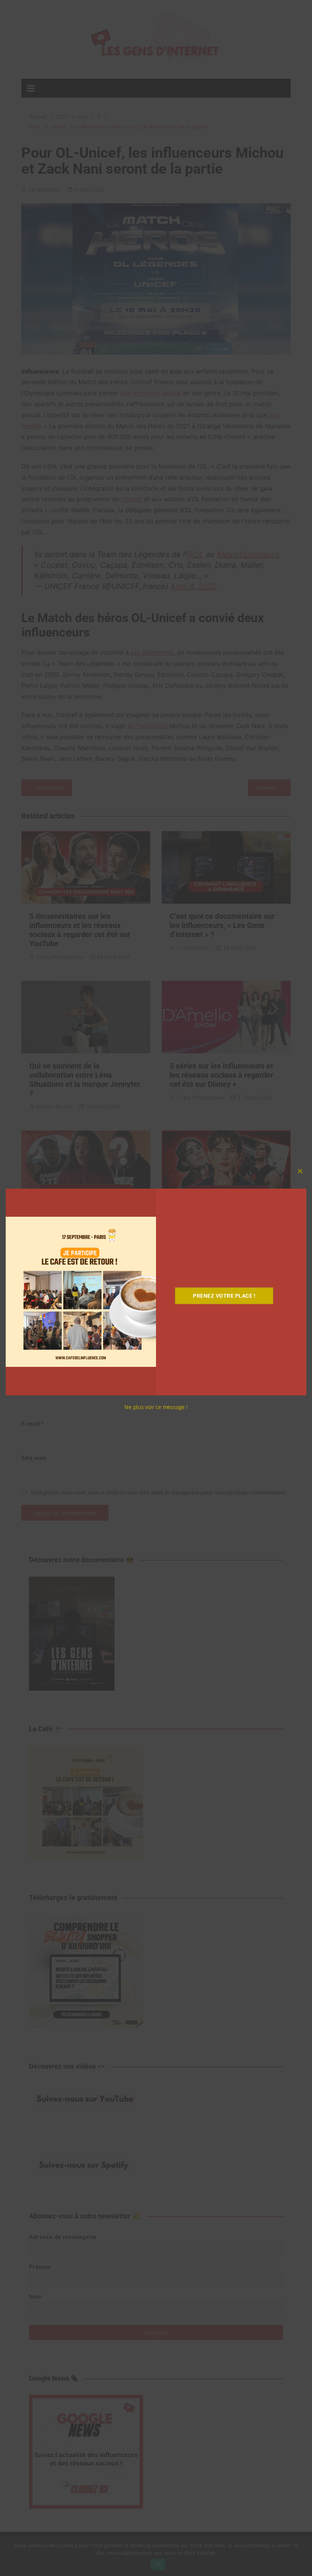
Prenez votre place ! (224, 1296)
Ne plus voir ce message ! (156, 1407)
